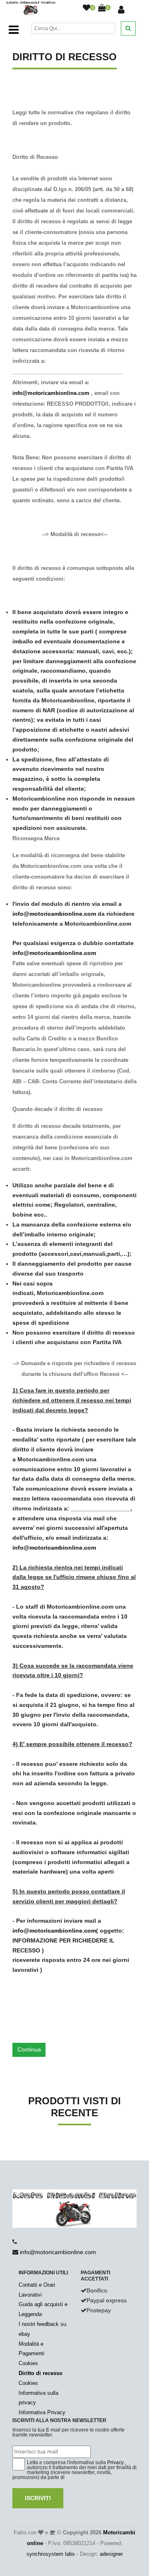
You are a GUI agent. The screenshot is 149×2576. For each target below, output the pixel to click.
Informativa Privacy (42, 2412)
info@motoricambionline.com (51, 393)
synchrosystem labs (51, 2554)
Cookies (28, 2363)
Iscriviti (38, 2498)
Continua (29, 2049)
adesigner (111, 2554)
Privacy (115, 2463)
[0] (87, 8)
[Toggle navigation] (14, 30)
